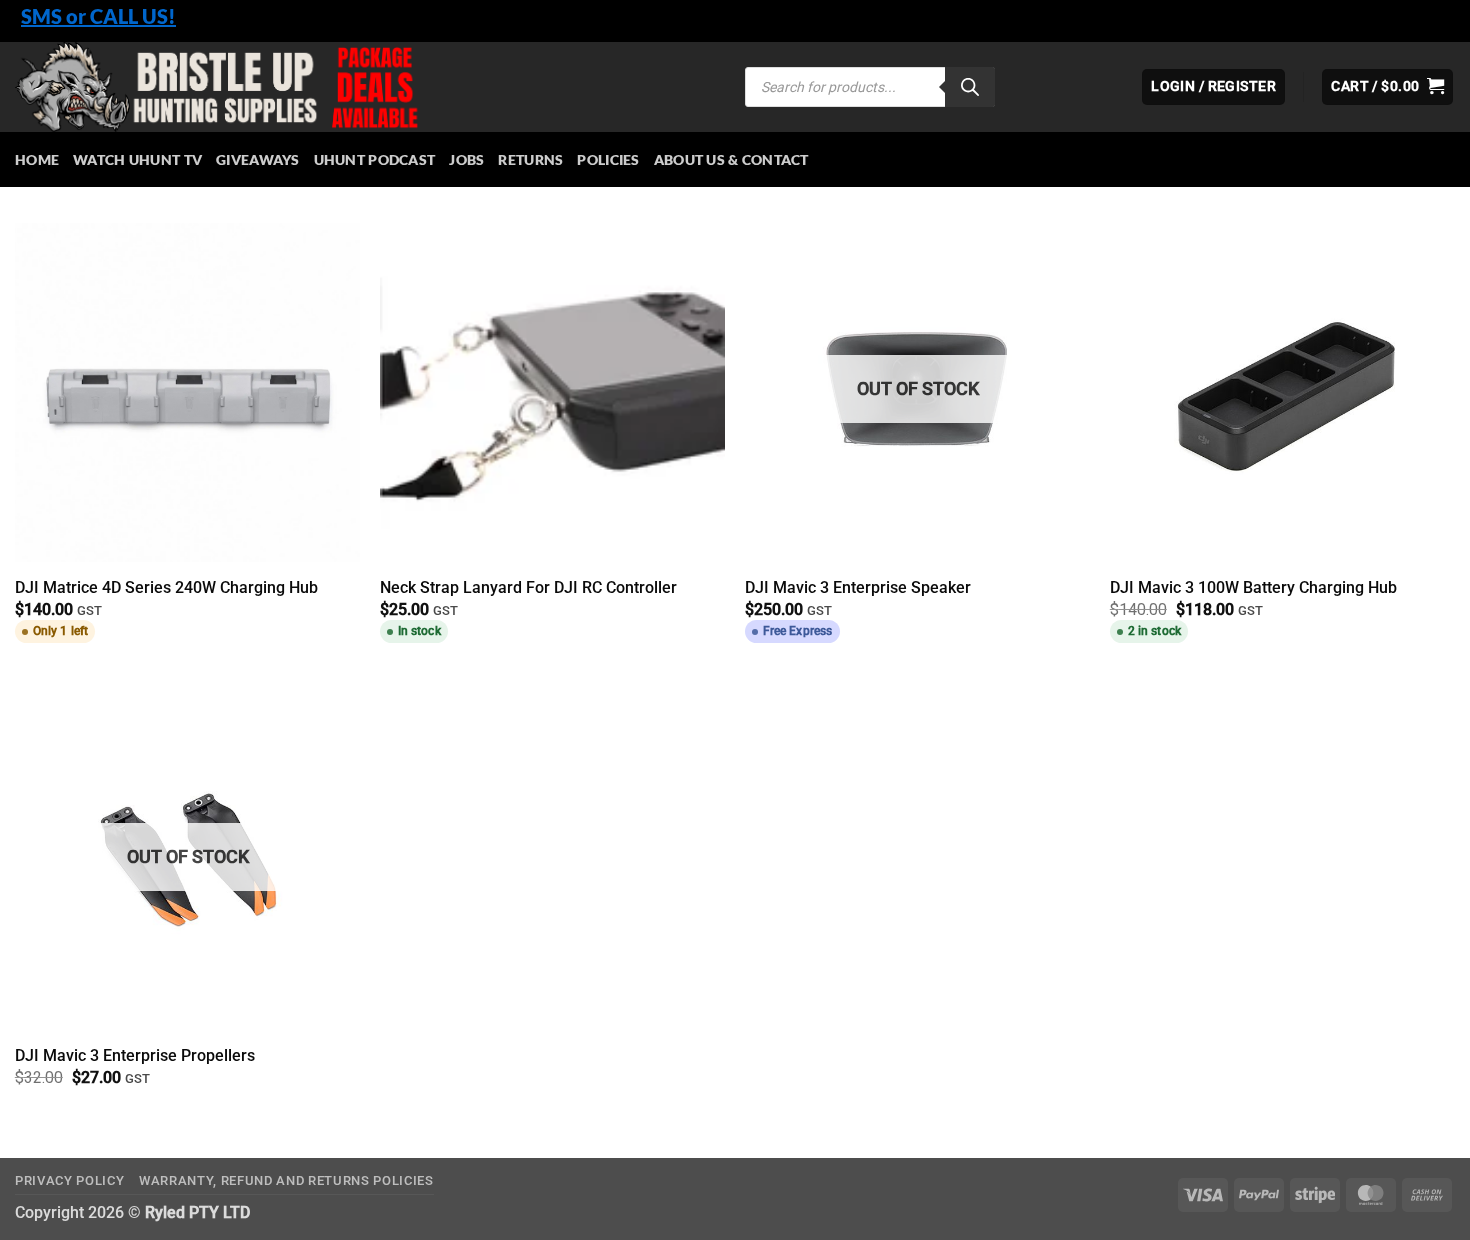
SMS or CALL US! (98, 16)
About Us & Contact (731, 159)
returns (530, 159)
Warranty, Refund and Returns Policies (286, 1180)
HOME (37, 159)
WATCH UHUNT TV (137, 159)
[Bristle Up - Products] (365, 87)
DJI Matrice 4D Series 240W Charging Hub (166, 587)
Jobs (466, 159)
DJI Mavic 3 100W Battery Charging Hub (1253, 587)
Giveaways (258, 159)
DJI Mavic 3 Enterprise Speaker (858, 587)
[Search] (970, 87)
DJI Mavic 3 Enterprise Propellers (135, 1055)
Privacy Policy (69, 1180)
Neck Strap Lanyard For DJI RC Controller (528, 587)
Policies (608, 159)
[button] (1387, 87)
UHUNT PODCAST (375, 159)
